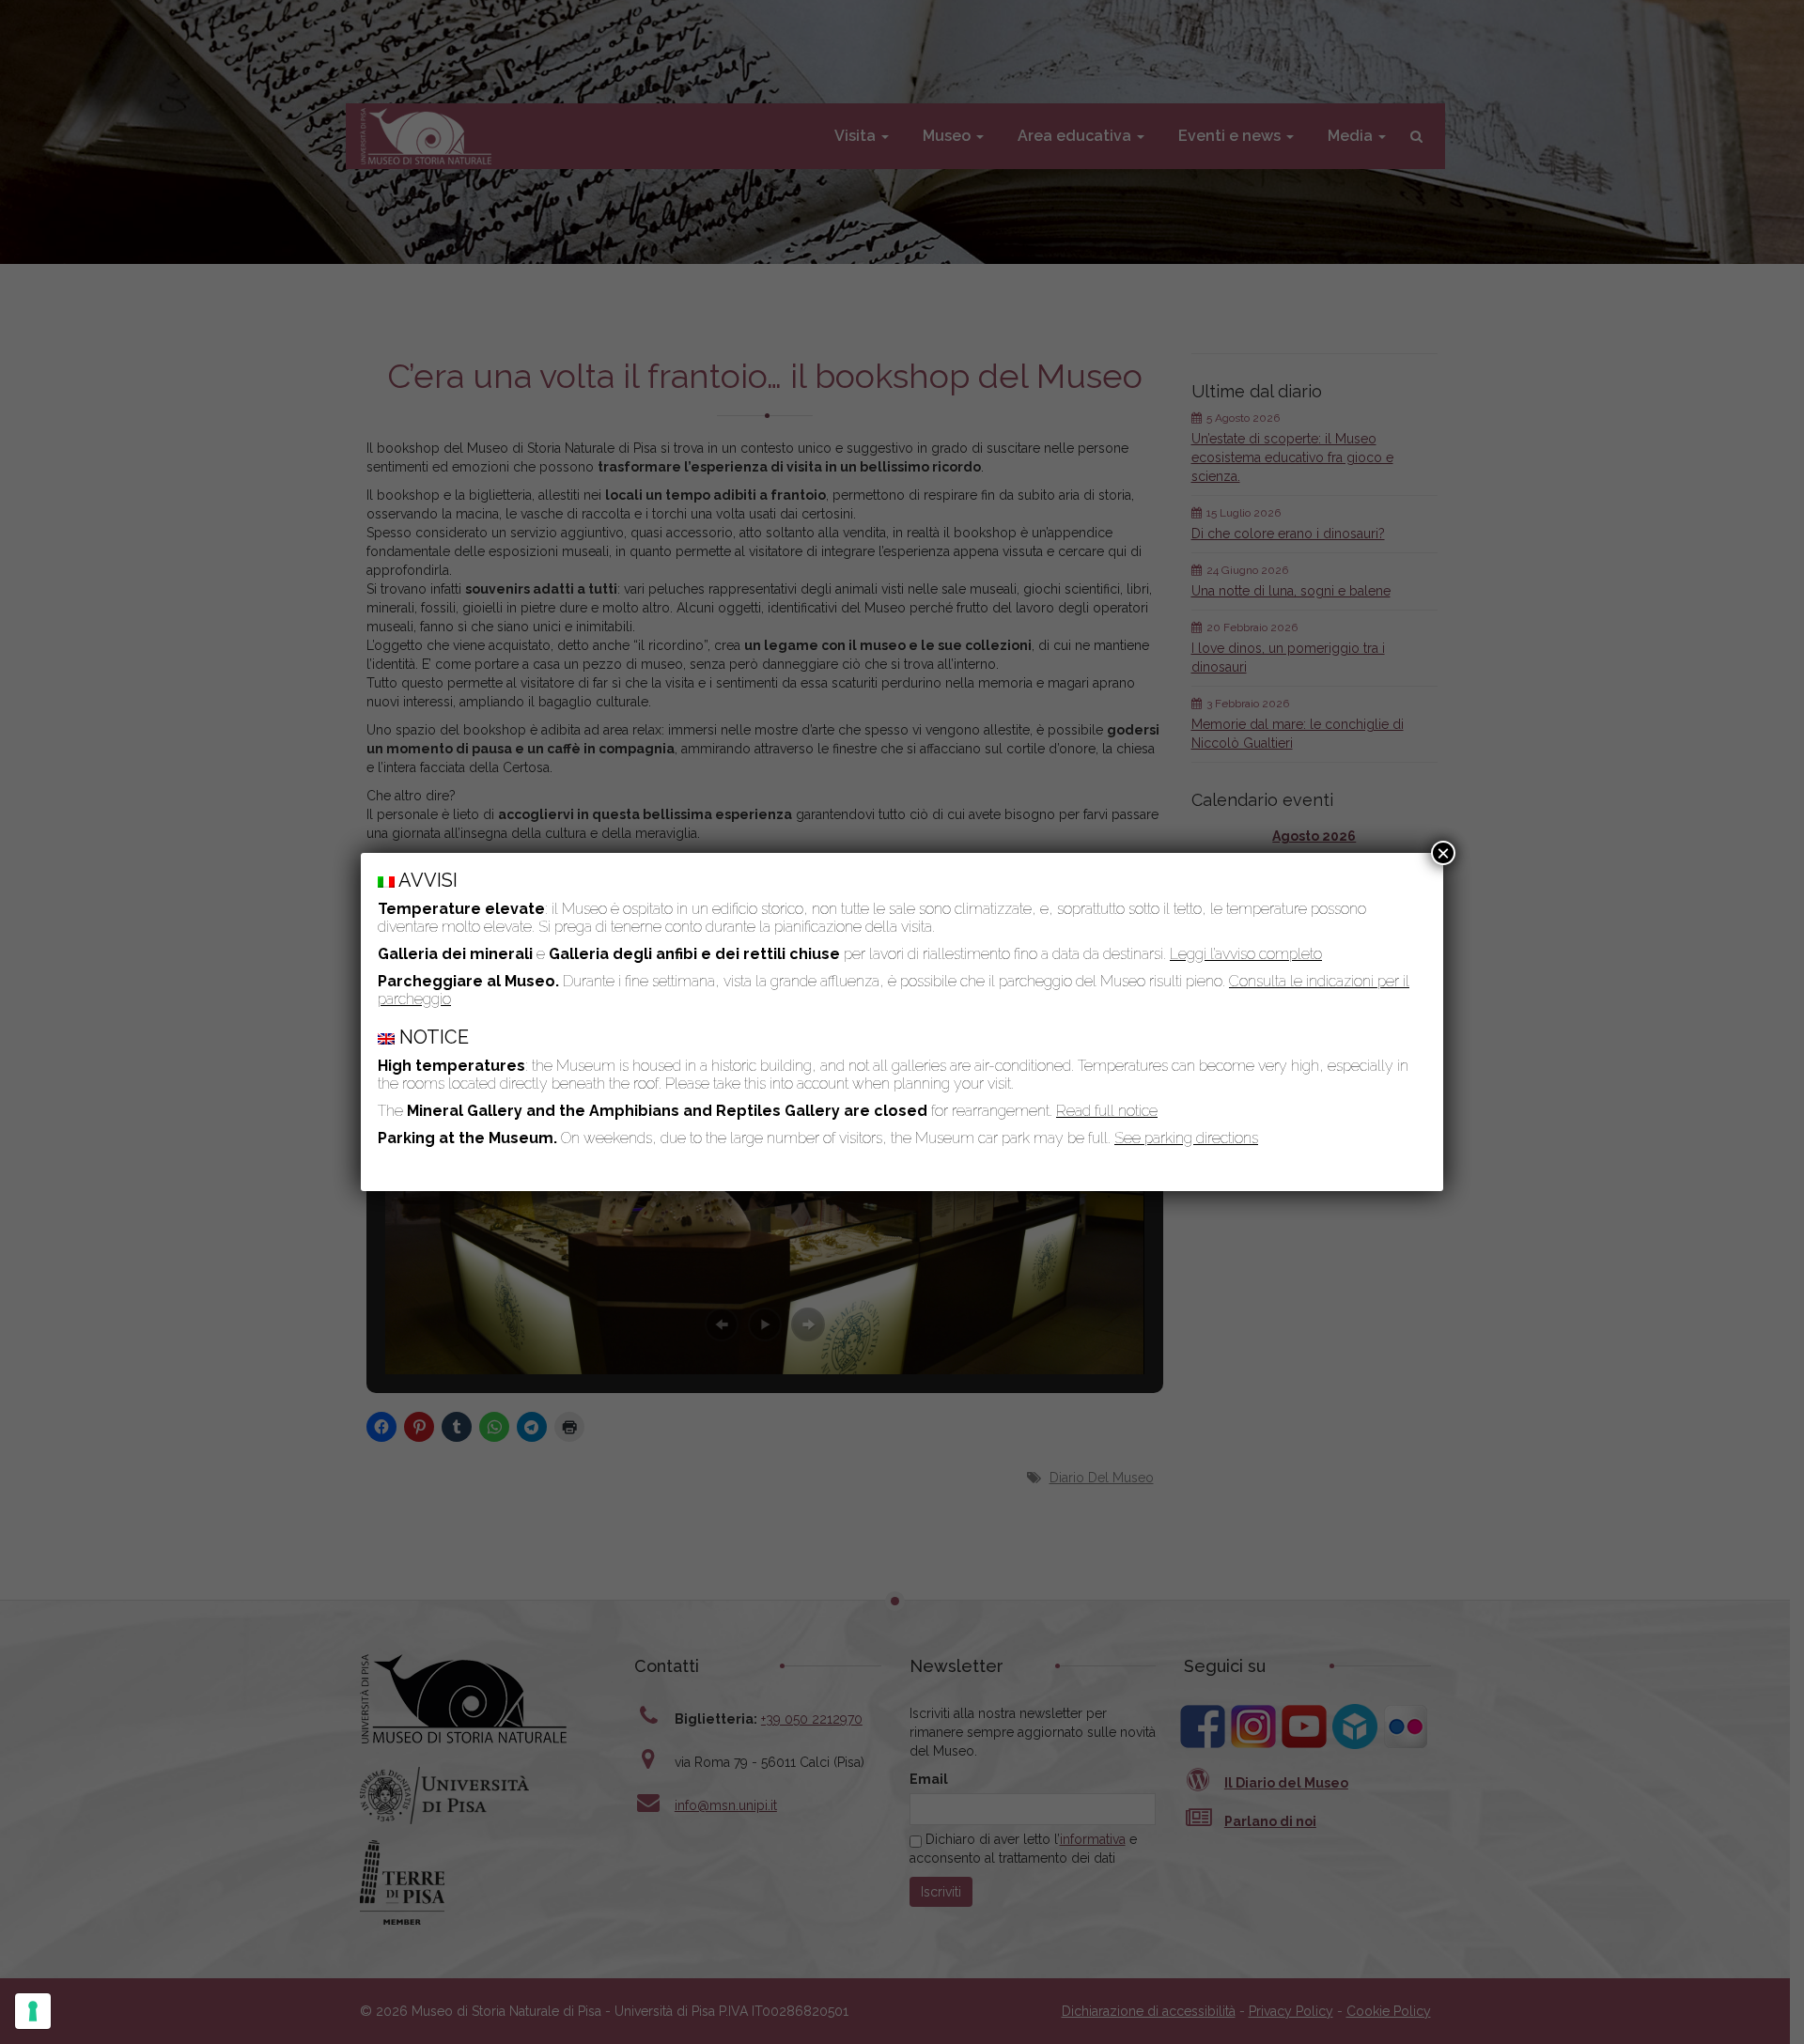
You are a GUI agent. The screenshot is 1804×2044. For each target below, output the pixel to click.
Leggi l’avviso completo (1246, 954)
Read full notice (1107, 1111)
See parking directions (1186, 1138)
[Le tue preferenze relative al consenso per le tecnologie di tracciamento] (33, 2011)
